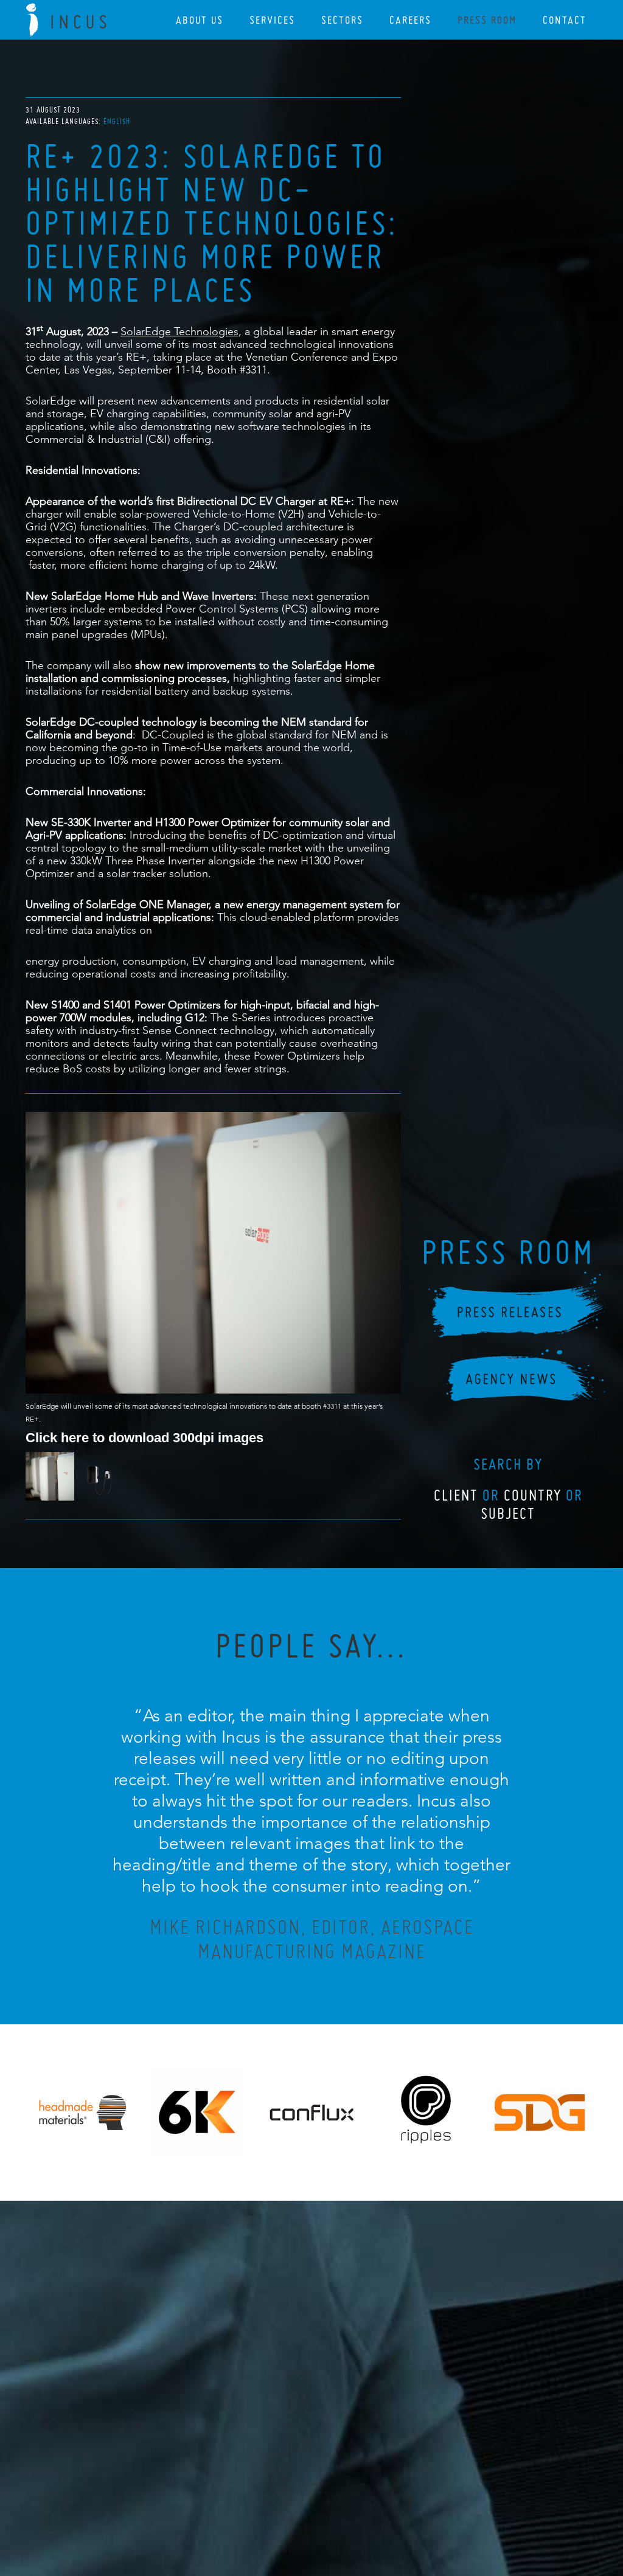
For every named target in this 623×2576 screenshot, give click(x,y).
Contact (565, 20)
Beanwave (372, 2510)
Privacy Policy (279, 2501)
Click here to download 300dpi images (144, 1437)
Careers (410, 20)
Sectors (342, 20)
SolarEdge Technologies (179, 331)
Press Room (487, 20)
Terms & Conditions (334, 2501)
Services (272, 20)
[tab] (117, 121)
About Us (200, 20)
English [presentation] (117, 121)
